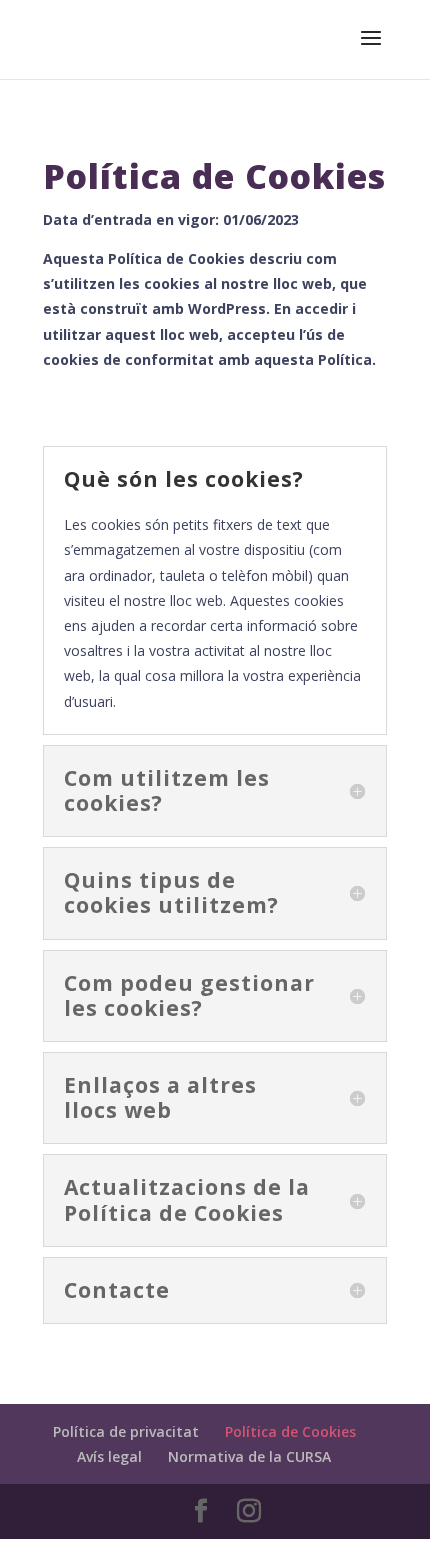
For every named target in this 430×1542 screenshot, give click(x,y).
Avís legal (109, 1456)
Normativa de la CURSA (249, 1456)
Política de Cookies (290, 1431)
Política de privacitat (126, 1431)
